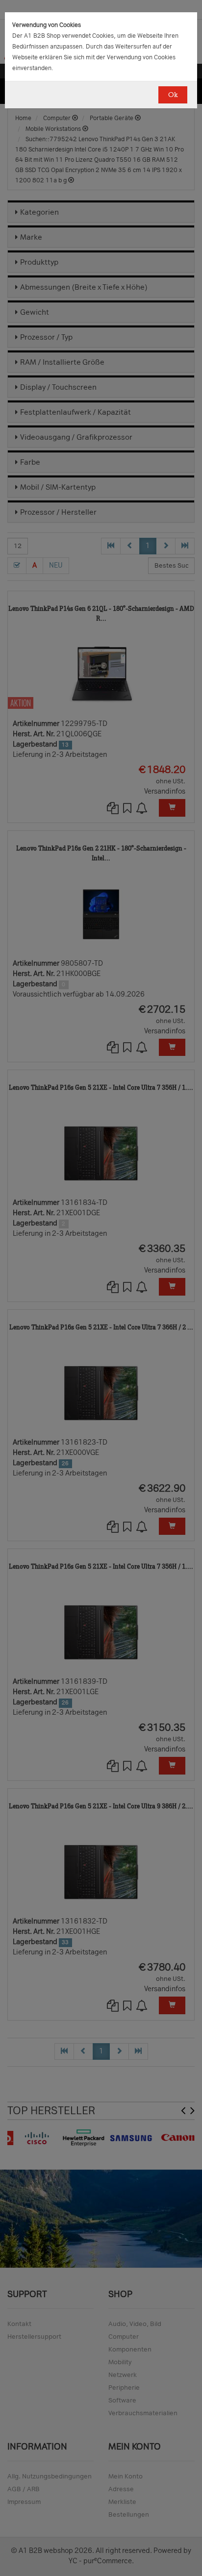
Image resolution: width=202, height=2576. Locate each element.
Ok (173, 95)
